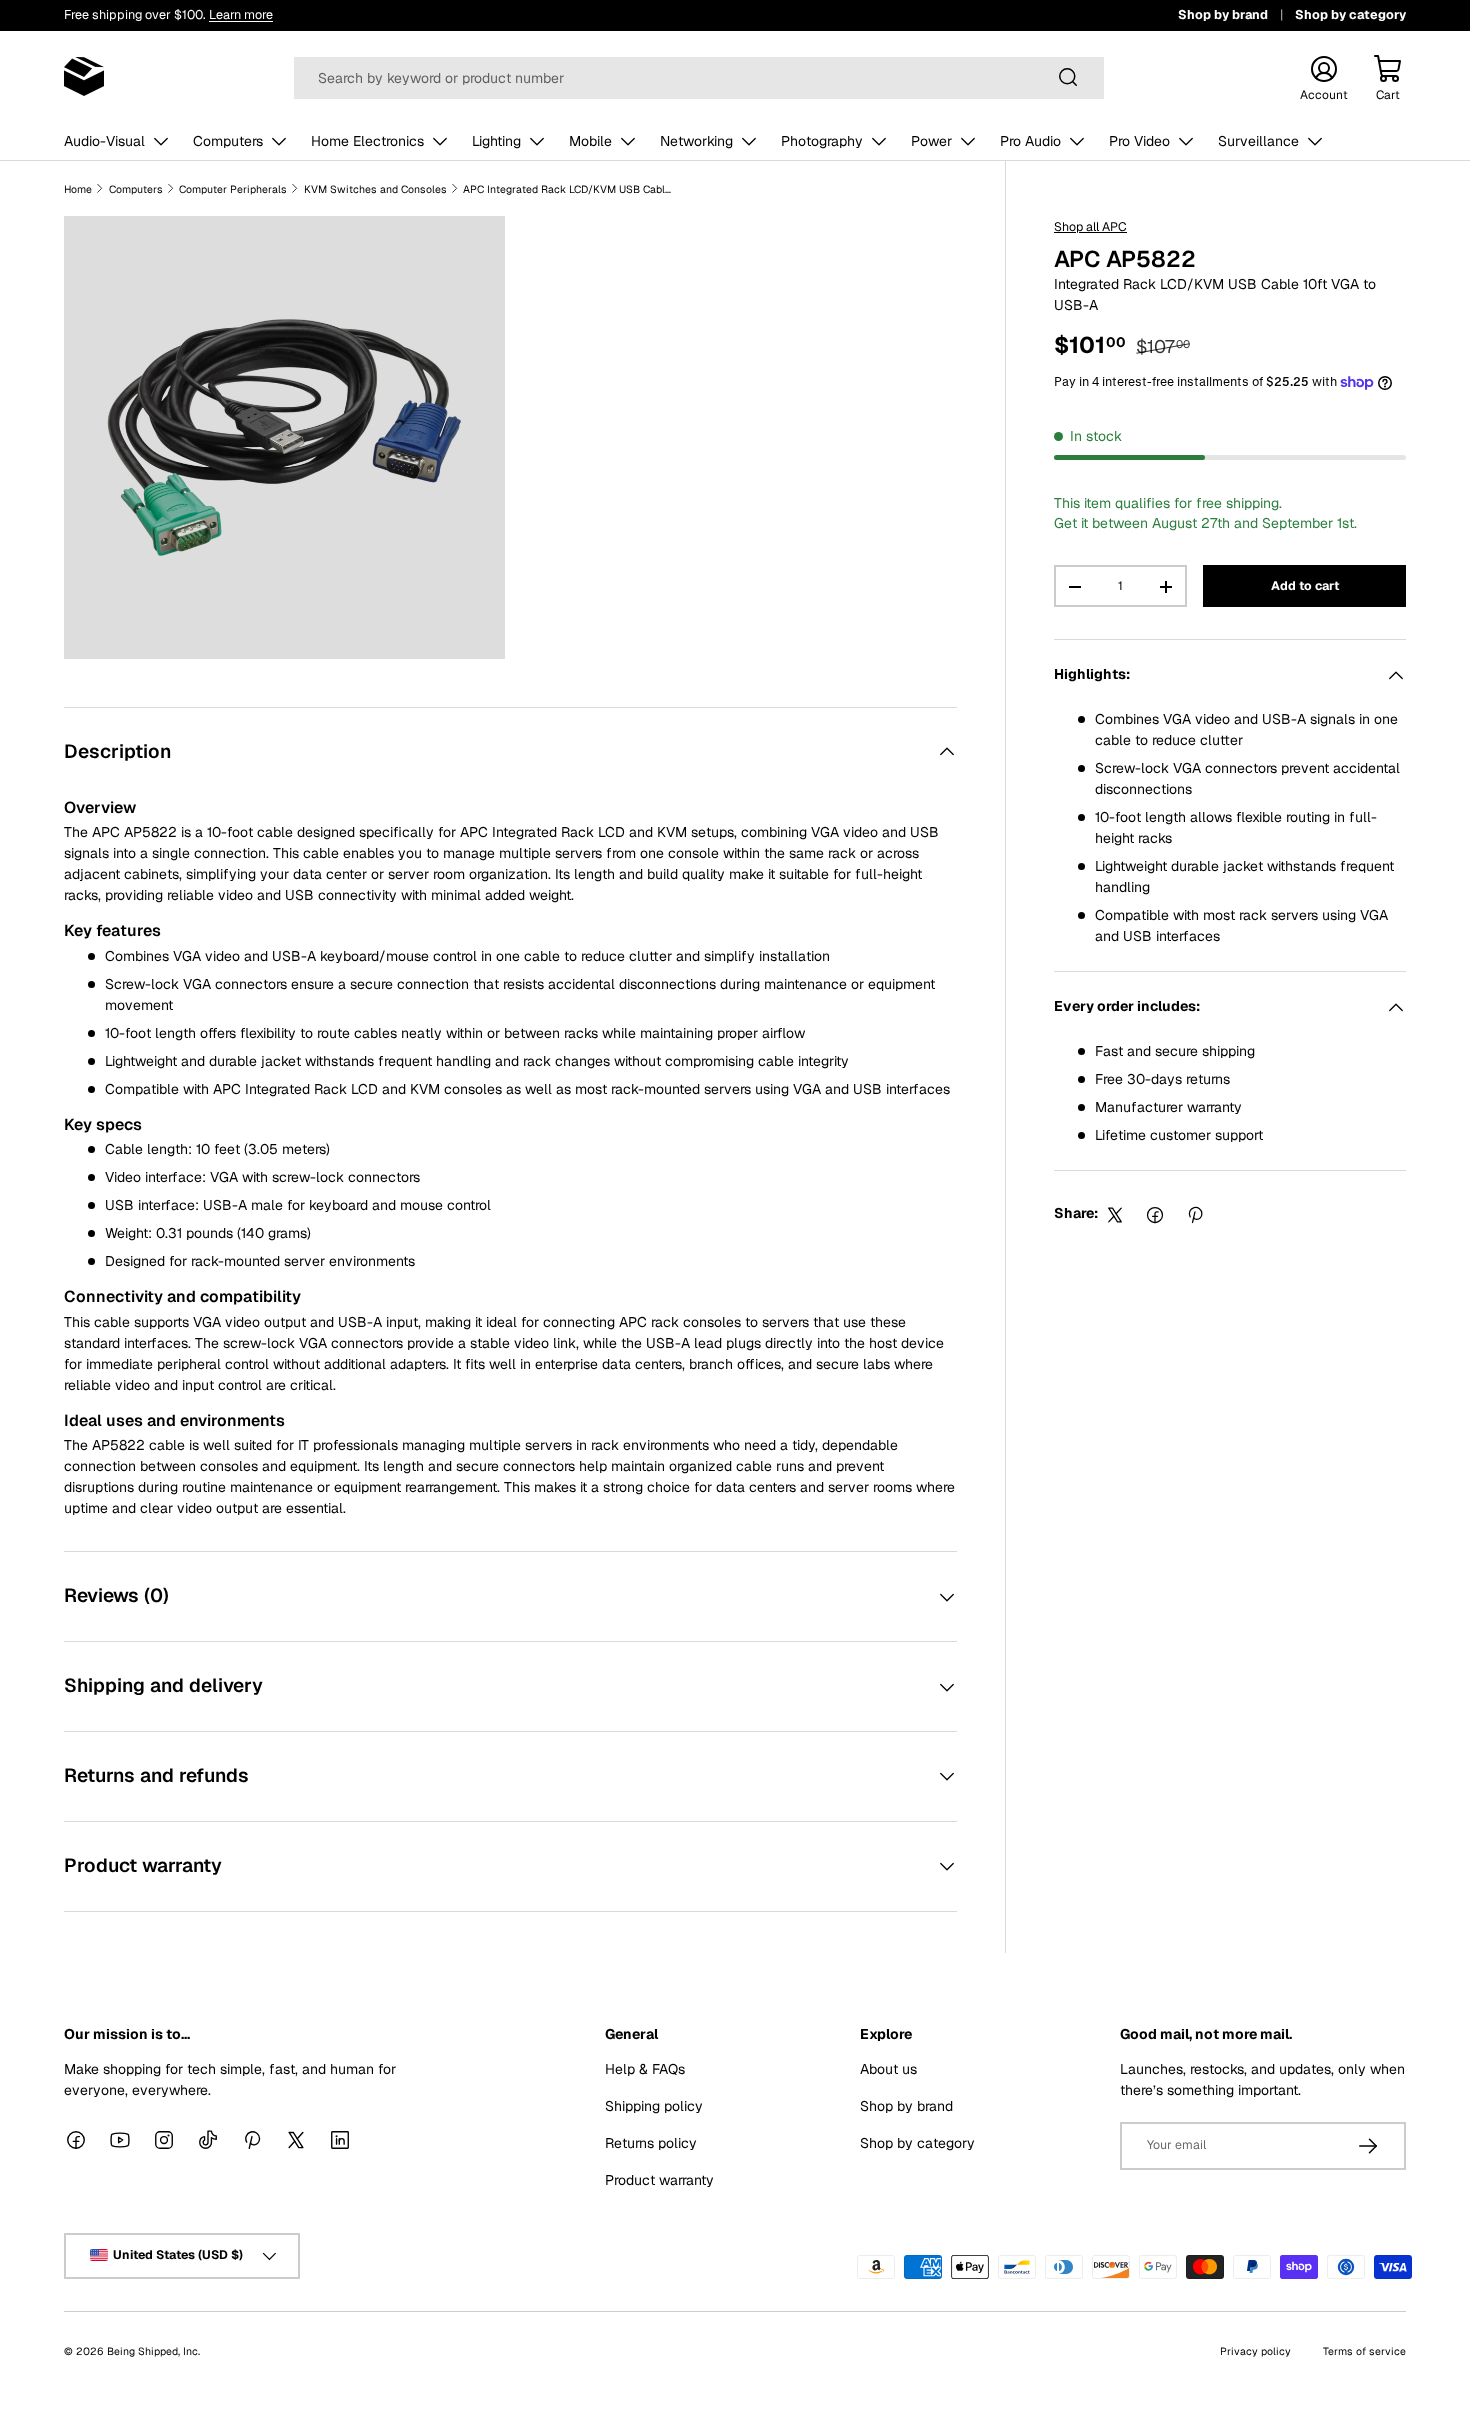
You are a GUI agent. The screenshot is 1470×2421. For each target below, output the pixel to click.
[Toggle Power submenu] (968, 141)
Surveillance (1258, 141)
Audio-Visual (104, 141)
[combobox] (698, 77)
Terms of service (1364, 2350)
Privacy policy (1255, 2350)
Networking (696, 141)
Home (78, 189)
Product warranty (659, 2179)
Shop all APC (1090, 227)
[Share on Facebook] (1155, 1215)
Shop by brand (1223, 14)
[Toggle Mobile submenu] (628, 141)
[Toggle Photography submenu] (879, 141)
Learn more (241, 14)
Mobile (590, 141)
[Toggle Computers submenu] (279, 141)
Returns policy (651, 2142)
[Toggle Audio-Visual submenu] (161, 141)
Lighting (496, 141)
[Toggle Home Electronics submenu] (440, 141)
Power (931, 141)
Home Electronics (367, 141)
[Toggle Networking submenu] (749, 141)
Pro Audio (1030, 141)
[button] (1388, 77)
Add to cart (1305, 586)
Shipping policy (654, 2105)
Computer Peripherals (233, 189)
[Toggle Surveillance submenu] (1315, 141)
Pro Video (1139, 141)
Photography (822, 141)
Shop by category (1350, 14)
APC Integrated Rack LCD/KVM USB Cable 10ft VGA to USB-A (568, 189)
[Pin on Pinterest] (1195, 1215)
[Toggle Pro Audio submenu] (1077, 141)
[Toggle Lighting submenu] (537, 141)
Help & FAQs (645, 2068)
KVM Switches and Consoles (375, 189)
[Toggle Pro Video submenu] (1186, 141)
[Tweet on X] (1115, 1215)
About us (888, 2068)
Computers (228, 141)
